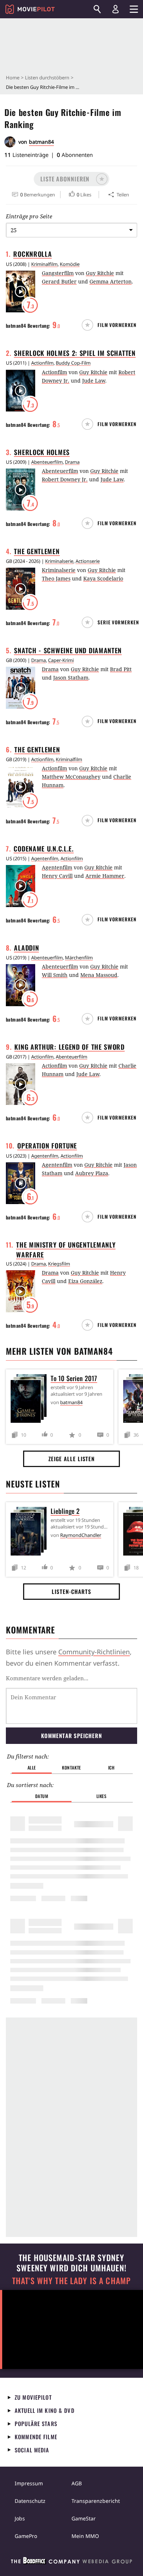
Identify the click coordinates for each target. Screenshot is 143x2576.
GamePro (26, 2536)
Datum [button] (42, 1796)
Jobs (20, 2518)
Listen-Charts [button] (71, 1591)
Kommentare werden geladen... (47, 1678)
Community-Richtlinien (94, 1652)
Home (13, 78)
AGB (77, 2483)
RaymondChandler (81, 1535)
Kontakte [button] (71, 1768)
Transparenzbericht (96, 2501)
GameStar (84, 2518)
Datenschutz (30, 2501)
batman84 (41, 142)
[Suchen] (97, 9)
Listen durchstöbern (47, 78)
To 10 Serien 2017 (74, 1378)
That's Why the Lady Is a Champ (71, 2281)
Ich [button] (111, 1768)
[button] (71, 179)
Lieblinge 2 (65, 1511)
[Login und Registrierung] (115, 9)
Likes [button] (102, 1796)
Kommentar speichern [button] (71, 1735)
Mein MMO (85, 2536)
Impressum (29, 2483)
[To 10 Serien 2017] (30, 1400)
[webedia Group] (71, 2562)
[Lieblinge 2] (30, 1533)
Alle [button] (32, 1768)
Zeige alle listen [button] (71, 1459)
